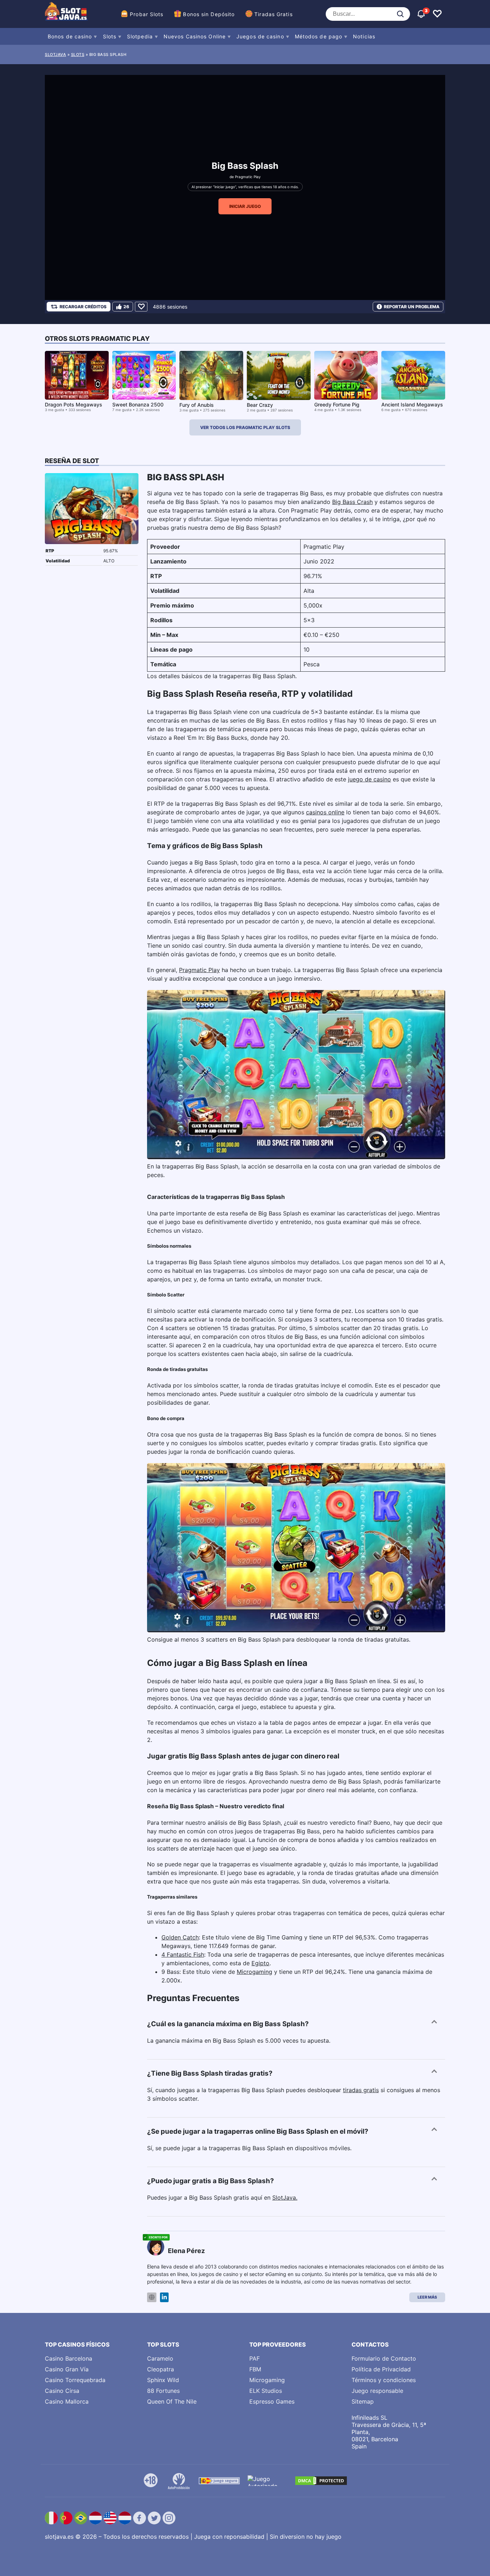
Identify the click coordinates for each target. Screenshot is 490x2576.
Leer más (427, 2297)
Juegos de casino (260, 36)
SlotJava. (285, 2198)
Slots (110, 36)
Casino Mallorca (67, 2401)
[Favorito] (141, 307)
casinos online (325, 812)
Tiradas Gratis (273, 14)
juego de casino (369, 779)
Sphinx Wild (163, 2380)
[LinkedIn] (164, 2297)
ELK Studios (266, 2391)
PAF (255, 2358)
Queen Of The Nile (172, 2401)
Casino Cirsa (62, 2391)
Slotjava (55, 54)
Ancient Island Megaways (412, 404)
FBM (255, 2369)
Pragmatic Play (248, 177)
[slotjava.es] (66, 14)
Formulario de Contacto (384, 2358)
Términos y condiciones (384, 2380)
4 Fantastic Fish (183, 1954)
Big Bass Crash (352, 502)
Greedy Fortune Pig (337, 404)
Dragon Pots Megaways (74, 404)
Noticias (364, 36)
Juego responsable (377, 2391)
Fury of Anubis (197, 405)
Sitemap (363, 2401)
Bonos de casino (70, 36)
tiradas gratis (361, 2090)
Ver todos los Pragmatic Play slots (245, 427)
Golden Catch (180, 1937)
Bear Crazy (260, 405)
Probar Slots (147, 14)
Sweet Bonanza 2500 (138, 404)
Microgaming (255, 1972)
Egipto (260, 1963)
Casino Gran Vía (67, 2369)
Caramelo (160, 2358)
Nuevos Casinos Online (195, 36)
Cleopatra (161, 2369)
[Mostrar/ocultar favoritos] (437, 14)
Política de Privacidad (381, 2369)
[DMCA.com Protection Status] (321, 2481)
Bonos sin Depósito (209, 14)
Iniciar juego (245, 206)
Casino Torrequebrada (75, 2380)
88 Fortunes (163, 2391)
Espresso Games (272, 2401)
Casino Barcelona (69, 2358)
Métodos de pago (319, 36)
